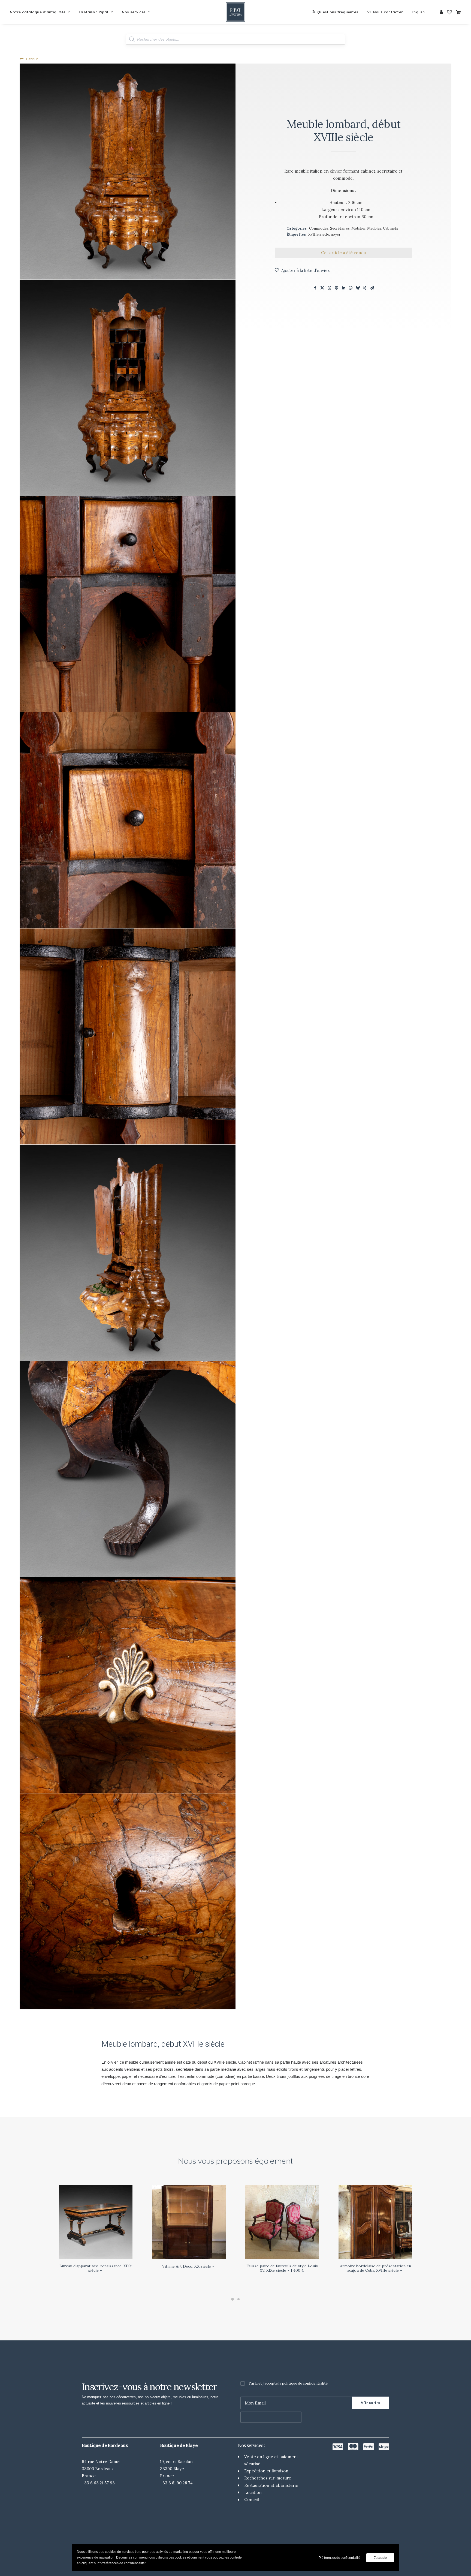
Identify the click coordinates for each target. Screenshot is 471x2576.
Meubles (374, 228)
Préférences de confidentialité (339, 2558)
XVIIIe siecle (319, 234)
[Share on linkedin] (343, 288)
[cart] (458, 12)
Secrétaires (340, 228)
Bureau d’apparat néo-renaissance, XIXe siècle (96, 2268)
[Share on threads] (329, 288)
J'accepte (380, 2558)
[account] (442, 12)
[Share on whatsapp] (351, 288)
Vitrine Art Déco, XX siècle (187, 2266)
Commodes (319, 228)
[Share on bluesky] (358, 288)
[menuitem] (42, 12)
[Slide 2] (238, 2299)
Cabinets (391, 228)
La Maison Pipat (94, 12)
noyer (336, 234)
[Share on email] (372, 288)
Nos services (134, 12)
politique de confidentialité (305, 2383)
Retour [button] (32, 59)
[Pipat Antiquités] (235, 12)
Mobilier (358, 228)
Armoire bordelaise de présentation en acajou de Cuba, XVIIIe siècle (375, 2268)
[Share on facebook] (315, 288)
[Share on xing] (365, 288)
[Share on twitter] (322, 288)
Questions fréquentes (338, 12)
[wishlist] (449, 12)
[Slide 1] (233, 2299)
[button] (128, 172)
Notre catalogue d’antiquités (38, 12)
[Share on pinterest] (336, 288)
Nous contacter (388, 12)
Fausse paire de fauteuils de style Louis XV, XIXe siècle (282, 2268)
